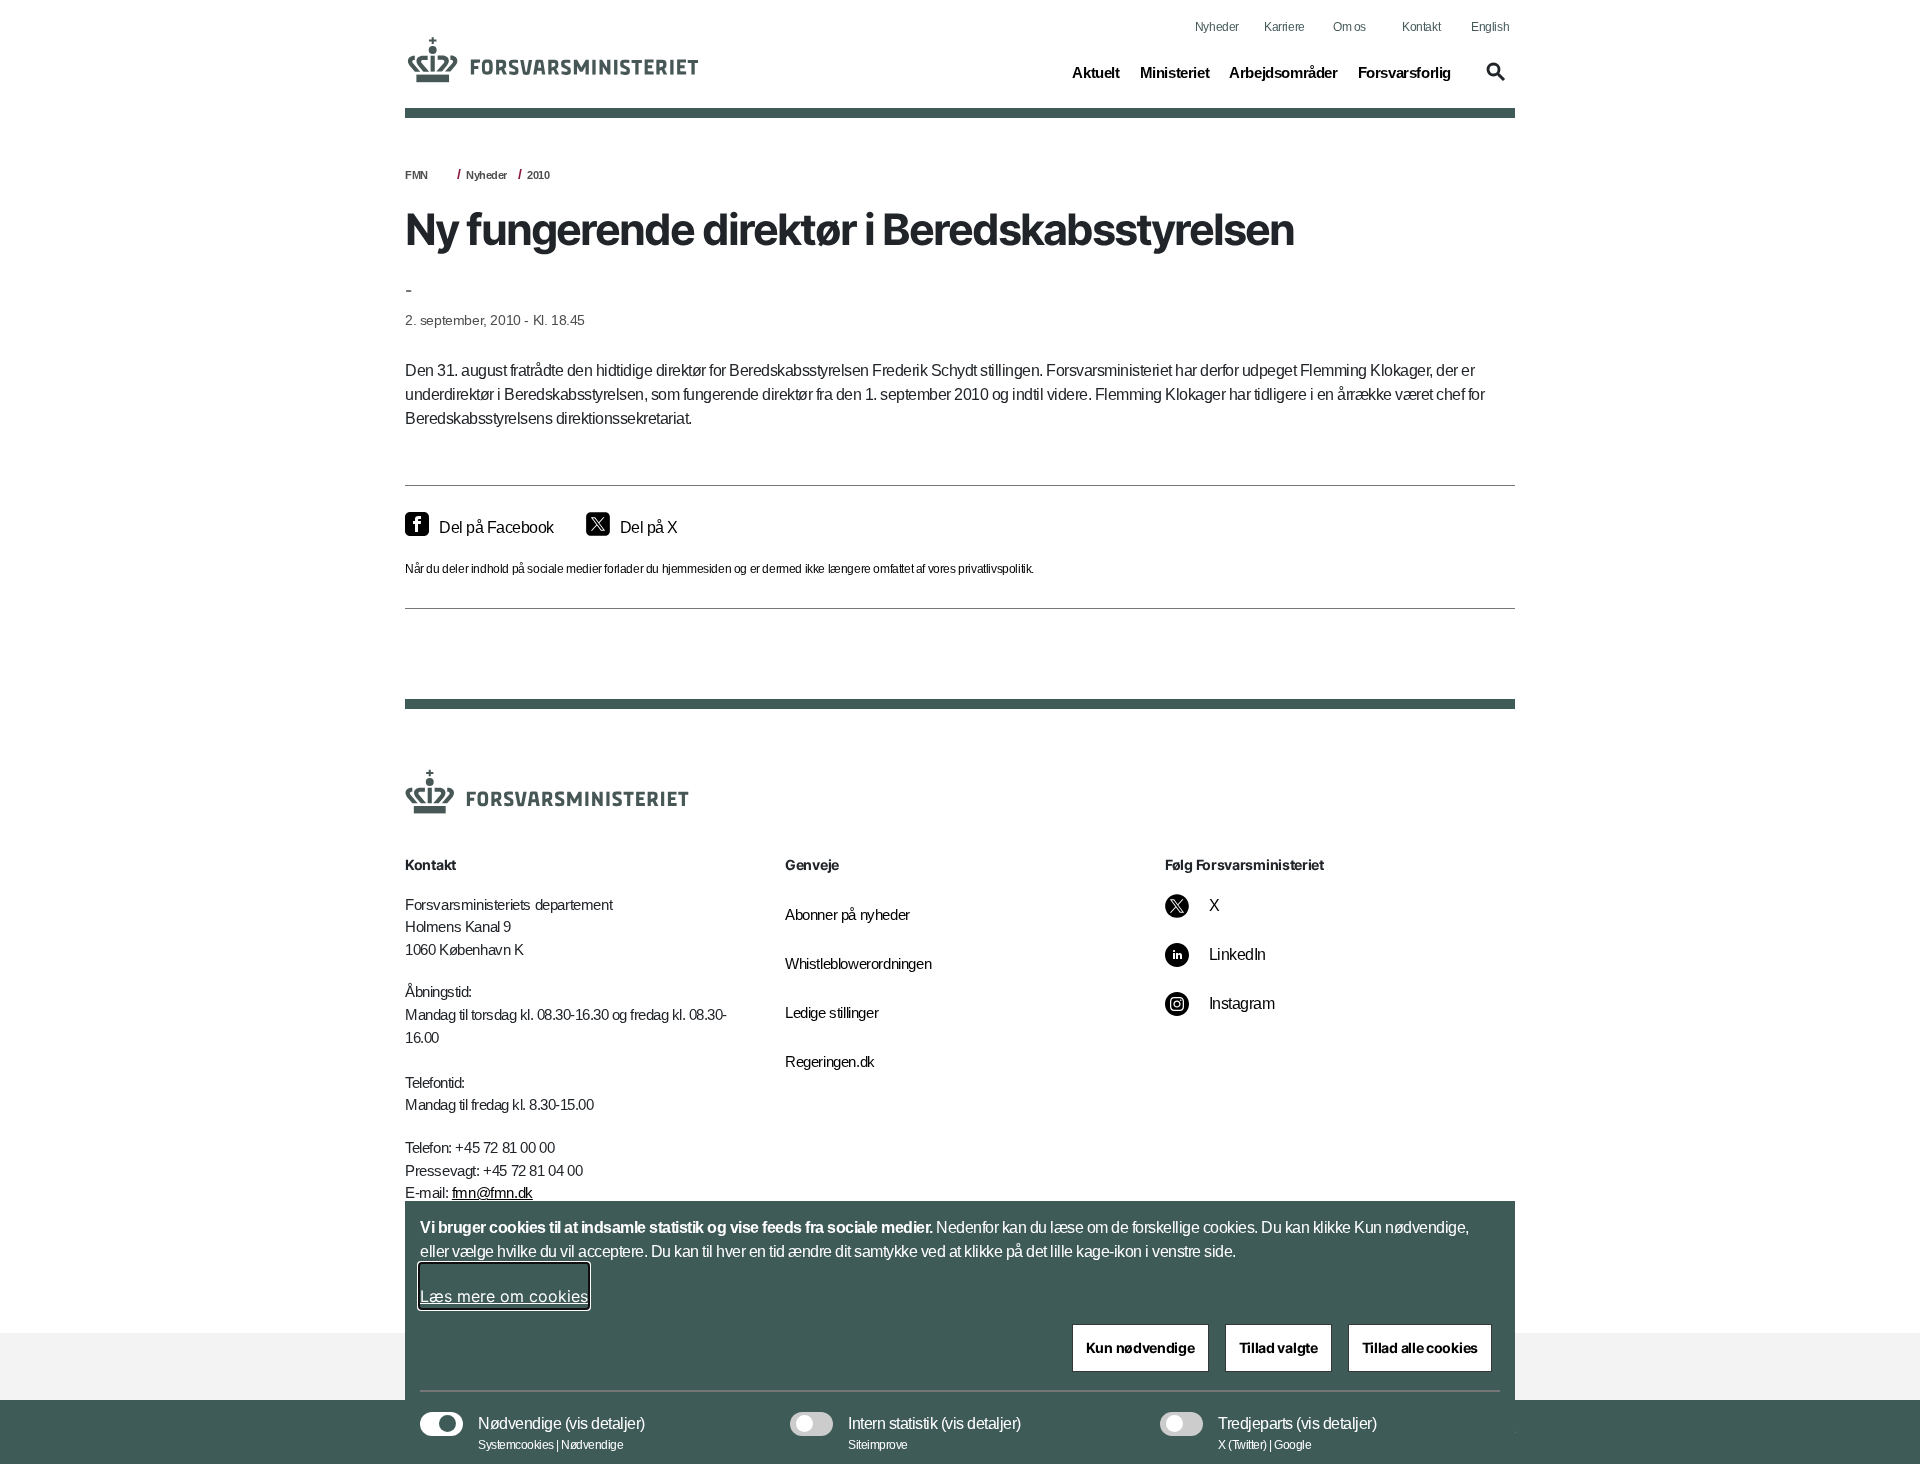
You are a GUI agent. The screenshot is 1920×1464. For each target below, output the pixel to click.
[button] (1493, 81)
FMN (416, 175)
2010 (538, 175)
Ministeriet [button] (1175, 72)
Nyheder (1217, 27)
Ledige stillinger (831, 1012)
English (1490, 27)
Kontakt (1421, 27)
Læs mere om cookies (504, 1296)
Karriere (1284, 27)
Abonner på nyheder (847, 914)
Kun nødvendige (1140, 1347)
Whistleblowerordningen (858, 963)
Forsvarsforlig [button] (1404, 72)
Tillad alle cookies (1420, 1347)
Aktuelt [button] (1095, 72)
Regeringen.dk (830, 1061)
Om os (1349, 27)
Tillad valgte (1278, 1347)
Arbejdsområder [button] (1283, 72)
